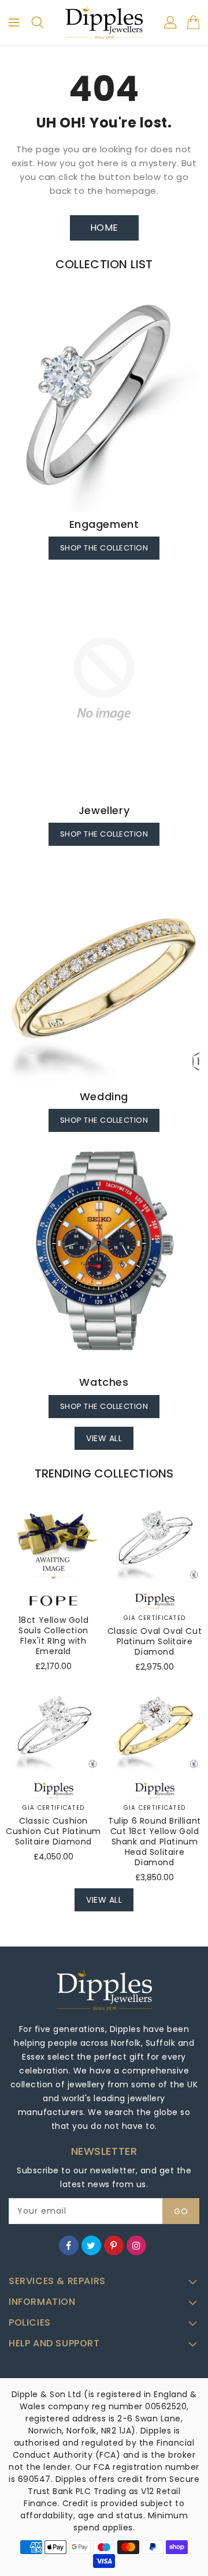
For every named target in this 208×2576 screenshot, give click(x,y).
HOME (104, 228)
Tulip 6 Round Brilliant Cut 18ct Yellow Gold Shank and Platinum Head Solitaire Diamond (155, 1842)
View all (104, 1438)
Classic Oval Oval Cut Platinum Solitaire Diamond (155, 1641)
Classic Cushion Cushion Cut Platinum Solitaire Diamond (53, 1831)
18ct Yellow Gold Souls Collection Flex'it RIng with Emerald (54, 1636)
